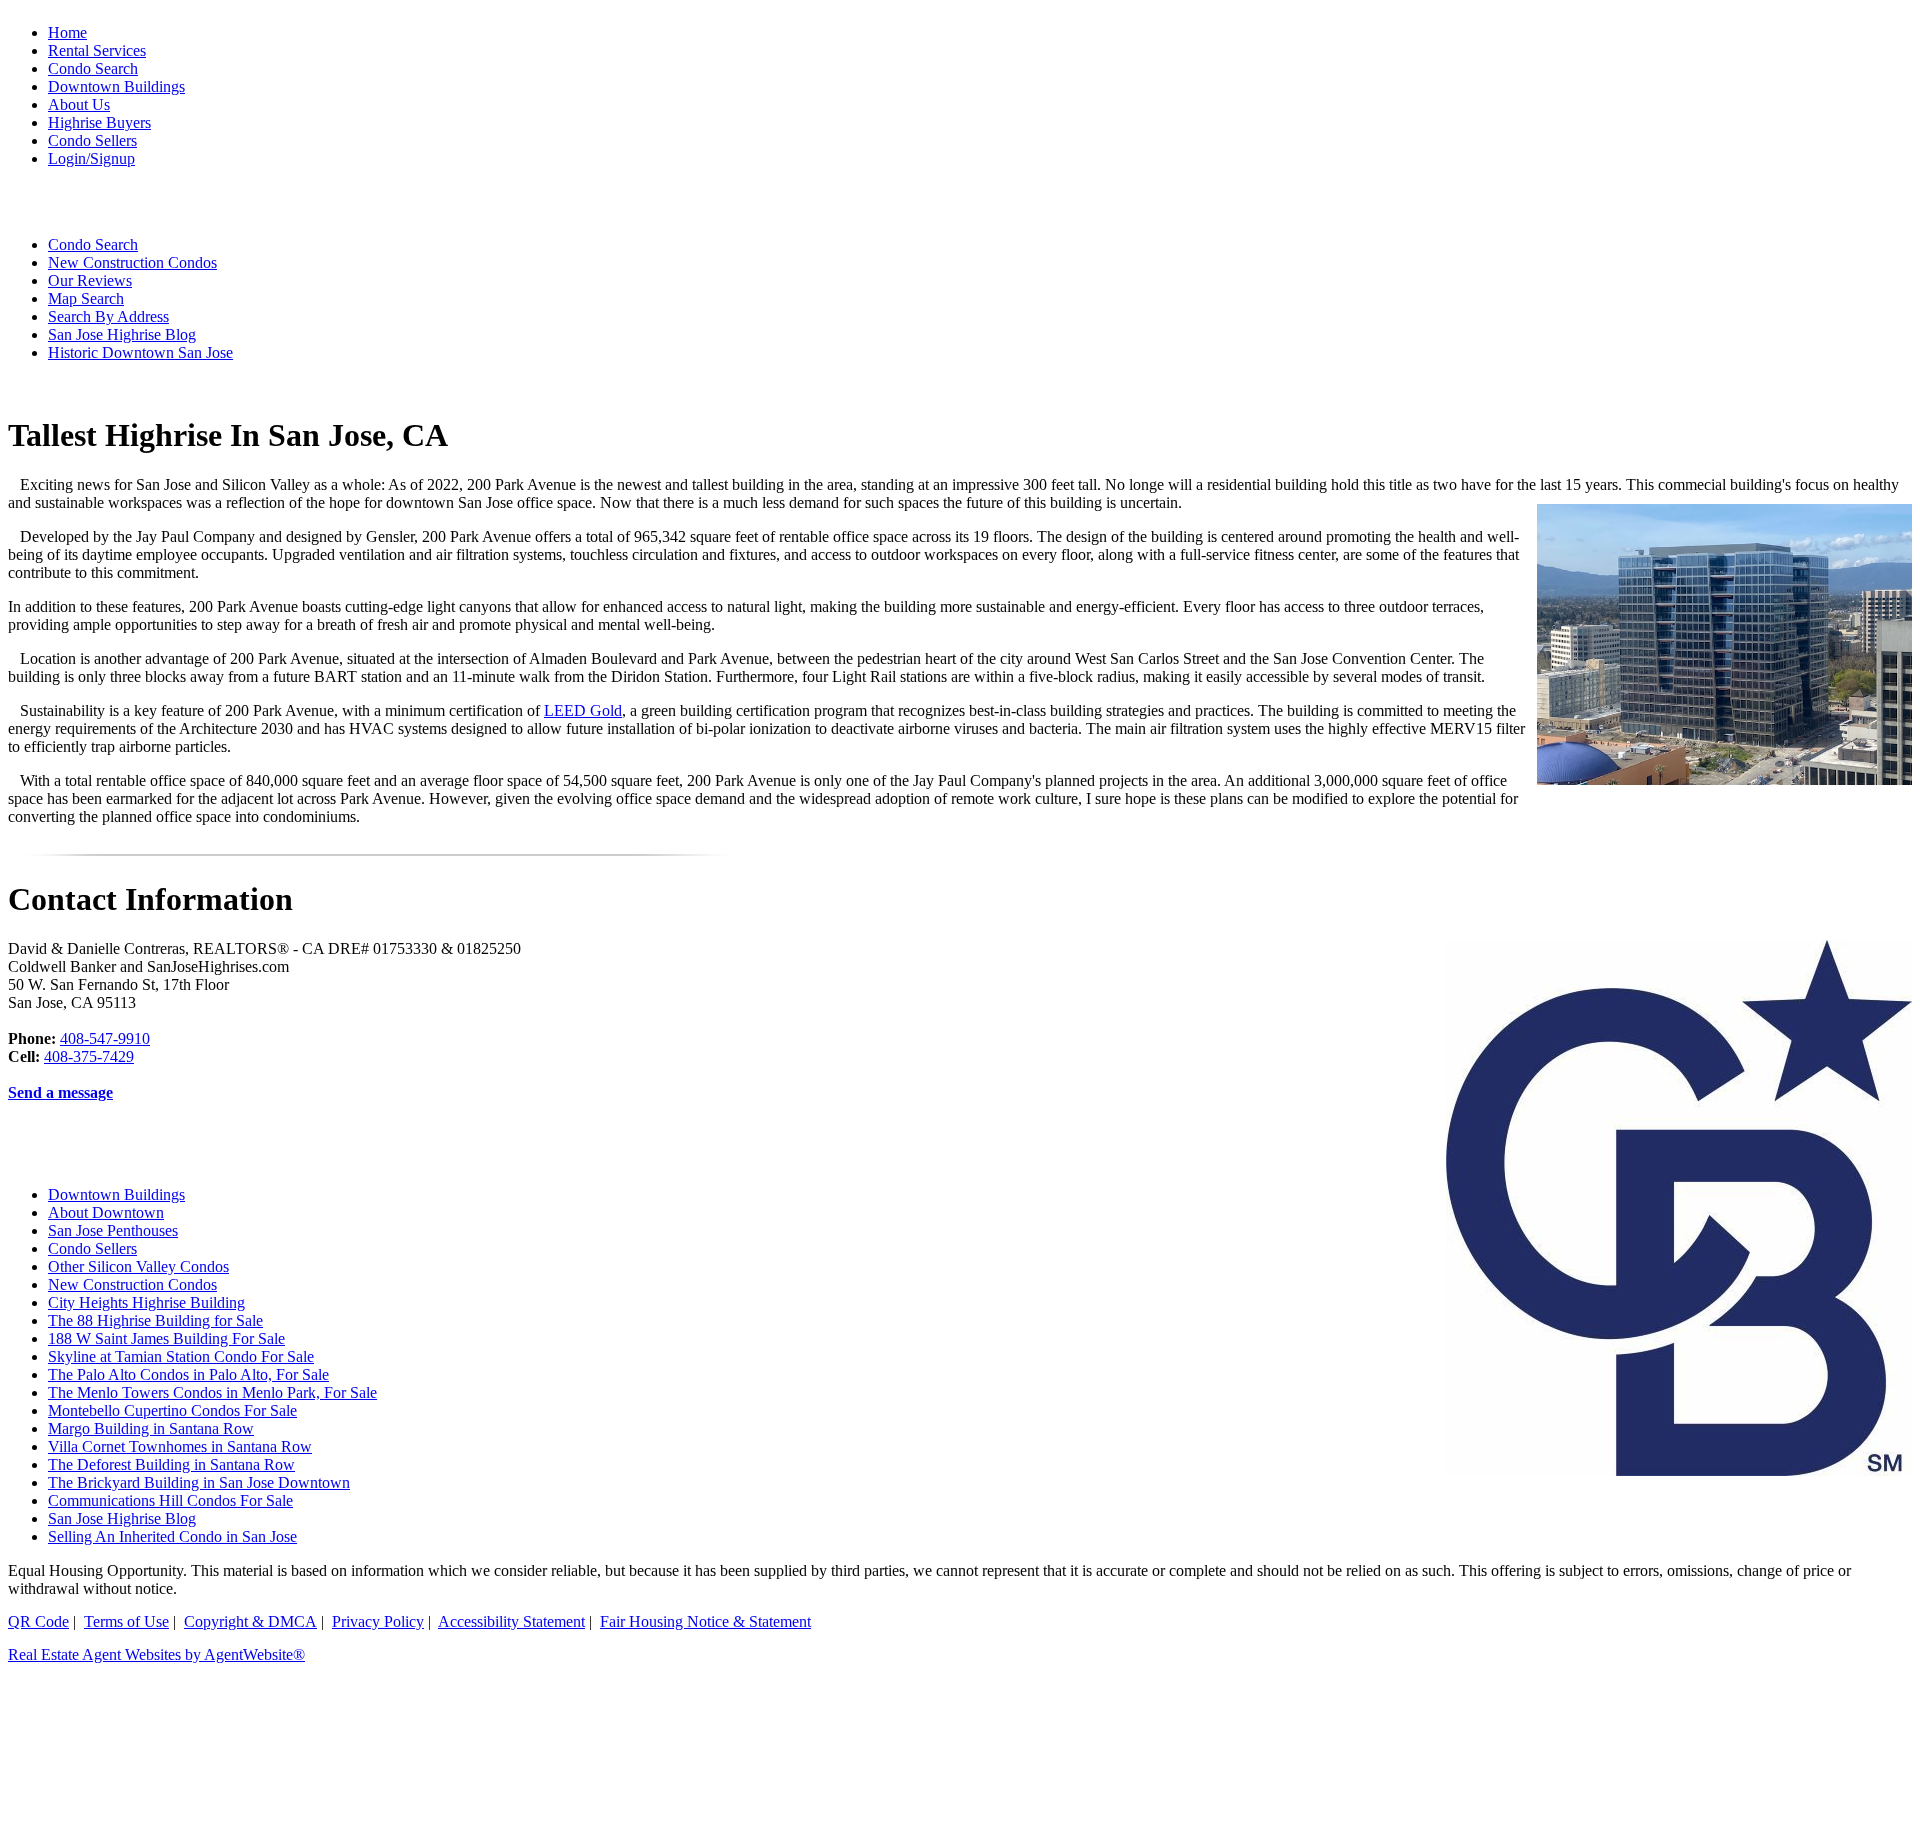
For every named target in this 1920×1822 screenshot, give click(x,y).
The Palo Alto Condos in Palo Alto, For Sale (188, 1374)
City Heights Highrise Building (146, 1302)
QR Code (38, 1621)
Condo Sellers (92, 1248)
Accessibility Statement (511, 1621)
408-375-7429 (89, 1056)
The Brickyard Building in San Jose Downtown (199, 1482)
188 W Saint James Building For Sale (166, 1338)
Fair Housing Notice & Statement (705, 1621)
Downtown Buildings (116, 1194)
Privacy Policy (378, 1621)
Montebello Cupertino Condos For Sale (172, 1410)
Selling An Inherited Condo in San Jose (172, 1536)
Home (67, 32)
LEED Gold (583, 710)
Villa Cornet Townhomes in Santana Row (180, 1446)
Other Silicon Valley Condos (138, 1266)
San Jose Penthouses (113, 1230)
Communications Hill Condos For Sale (170, 1500)
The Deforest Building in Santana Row (171, 1464)
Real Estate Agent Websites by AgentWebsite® (156, 1654)
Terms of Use (126, 1621)
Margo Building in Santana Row (151, 1428)
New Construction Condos (132, 1284)
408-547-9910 (105, 1038)
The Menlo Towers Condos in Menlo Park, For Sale (212, 1392)
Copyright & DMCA (250, 1621)
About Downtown (106, 1212)
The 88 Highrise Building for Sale (155, 1320)
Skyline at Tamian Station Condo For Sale (181, 1356)
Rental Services (97, 50)
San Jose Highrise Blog (122, 1518)
